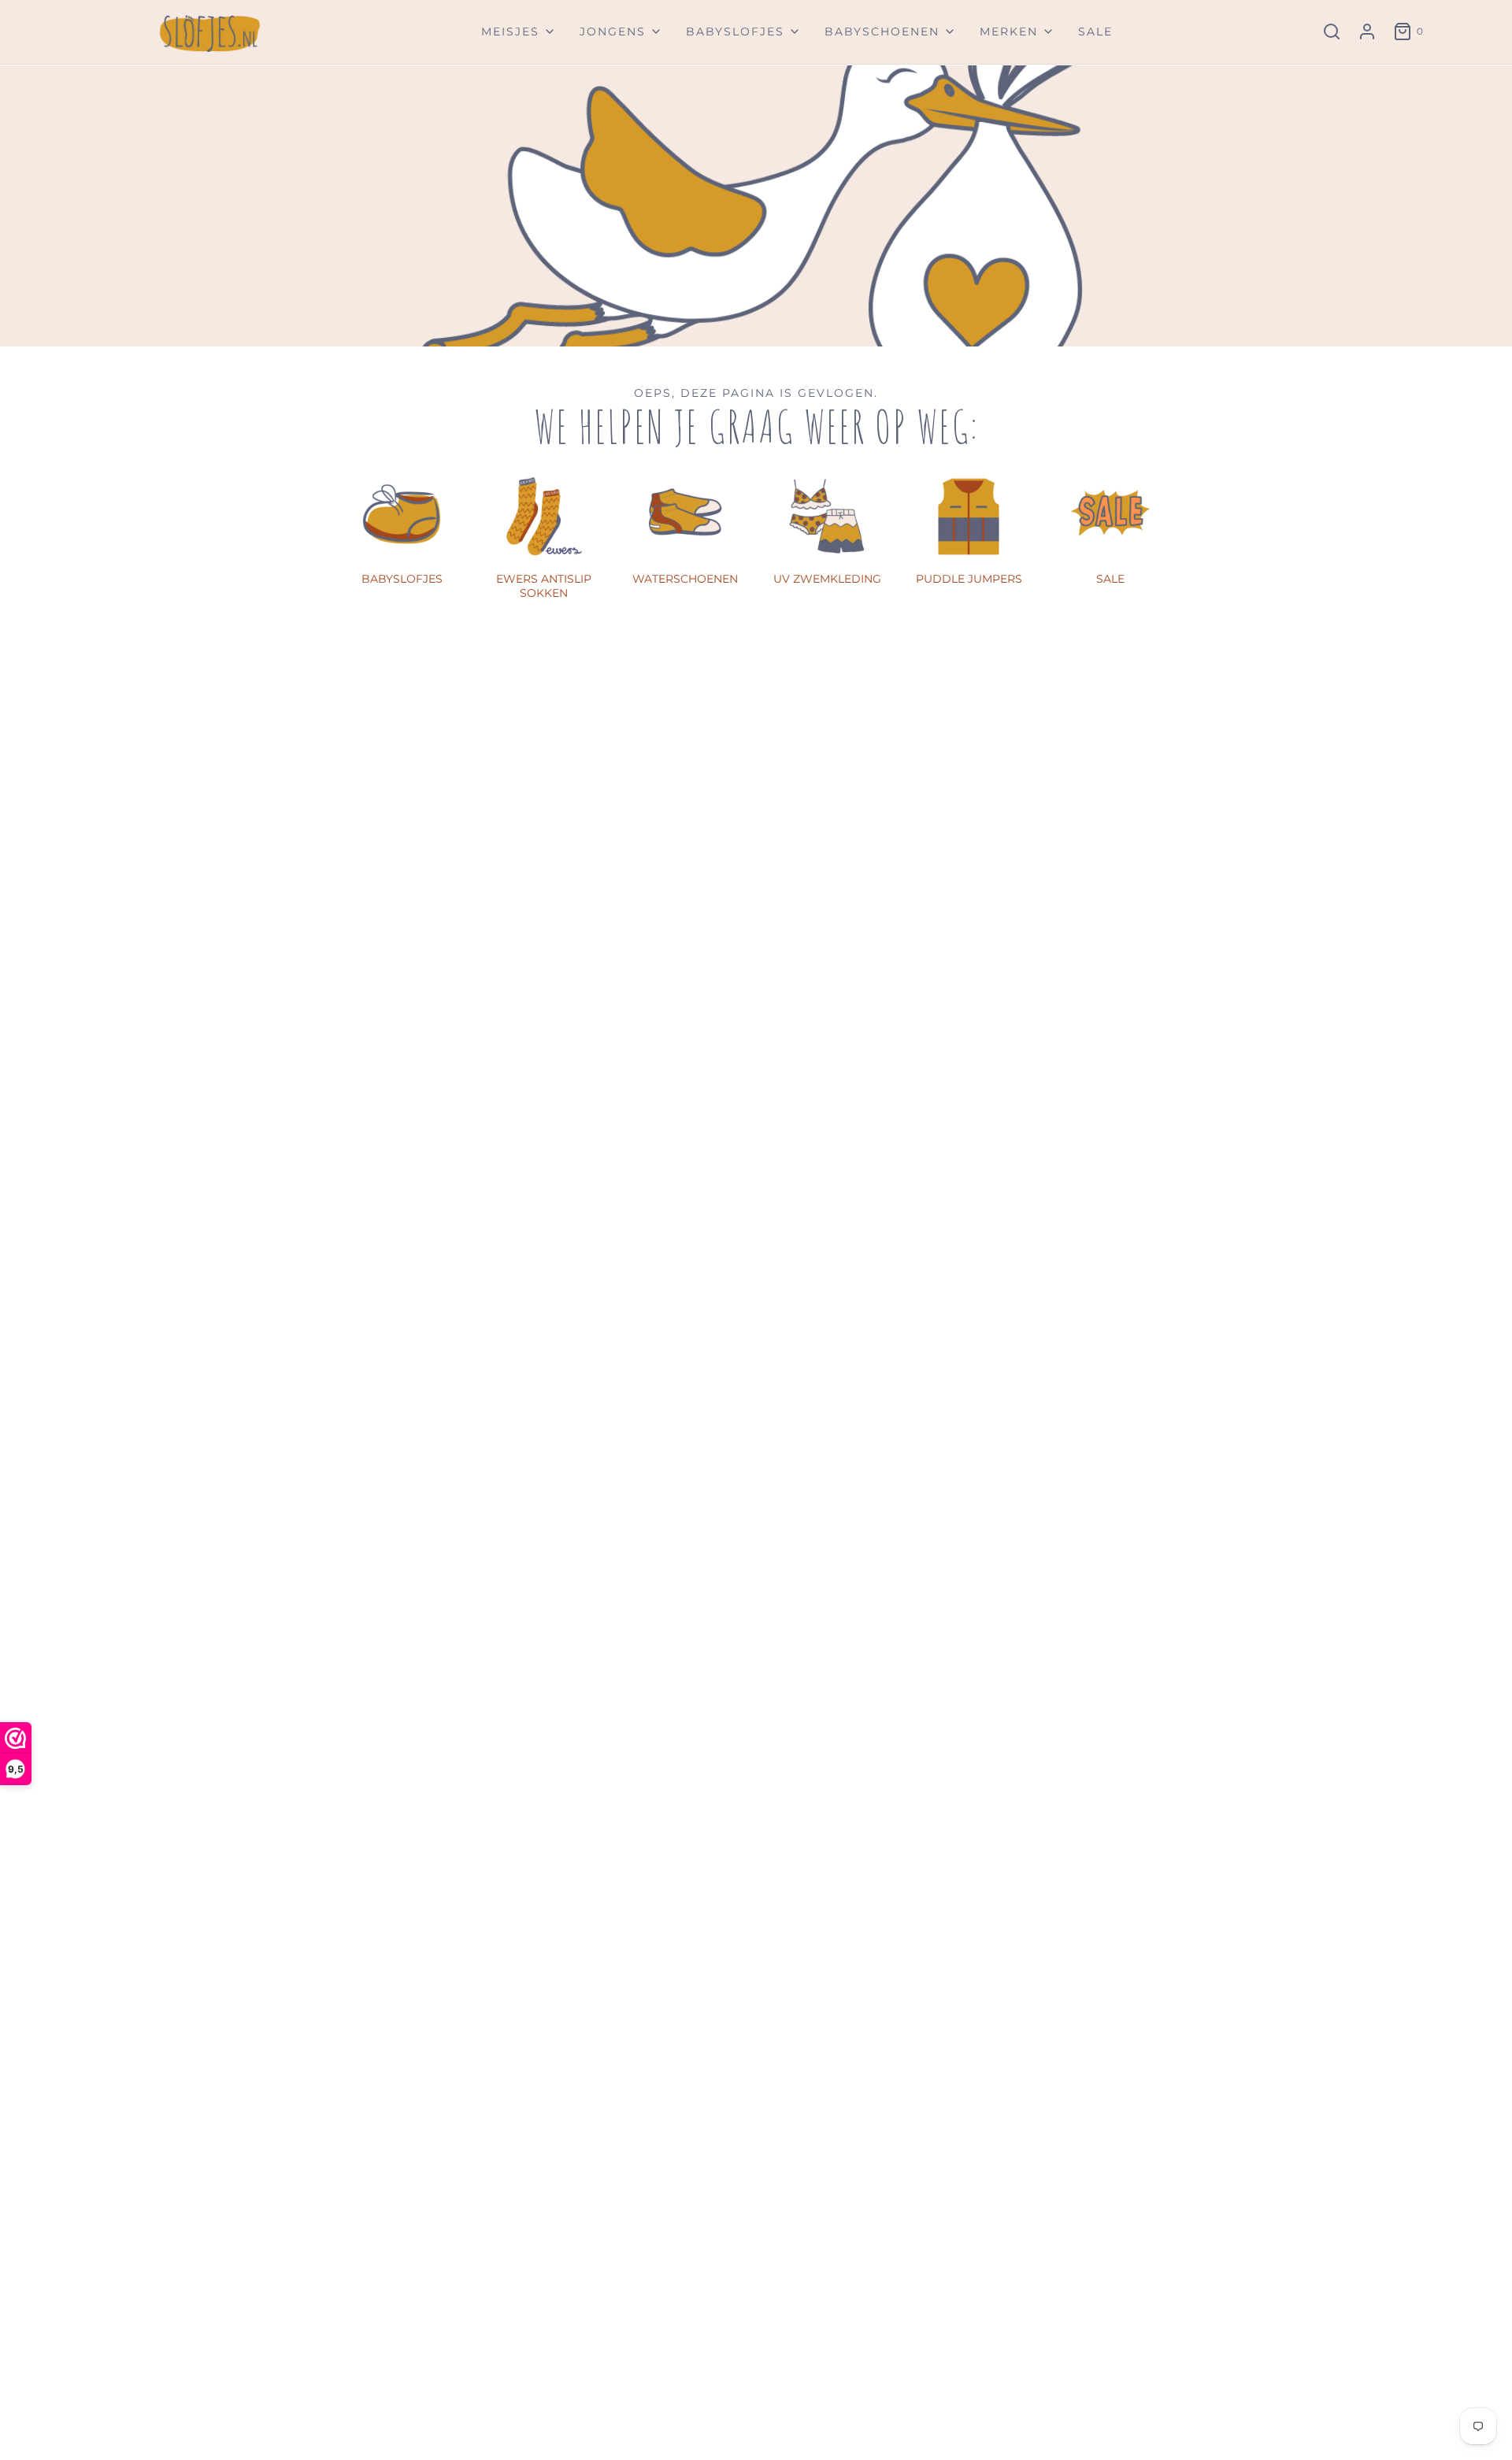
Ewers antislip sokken (544, 586)
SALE (1110, 579)
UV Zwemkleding (827, 579)
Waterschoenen (685, 579)
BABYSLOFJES (402, 579)
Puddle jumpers (969, 579)
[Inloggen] (1367, 31)
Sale (1095, 31)
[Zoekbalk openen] (1332, 31)
